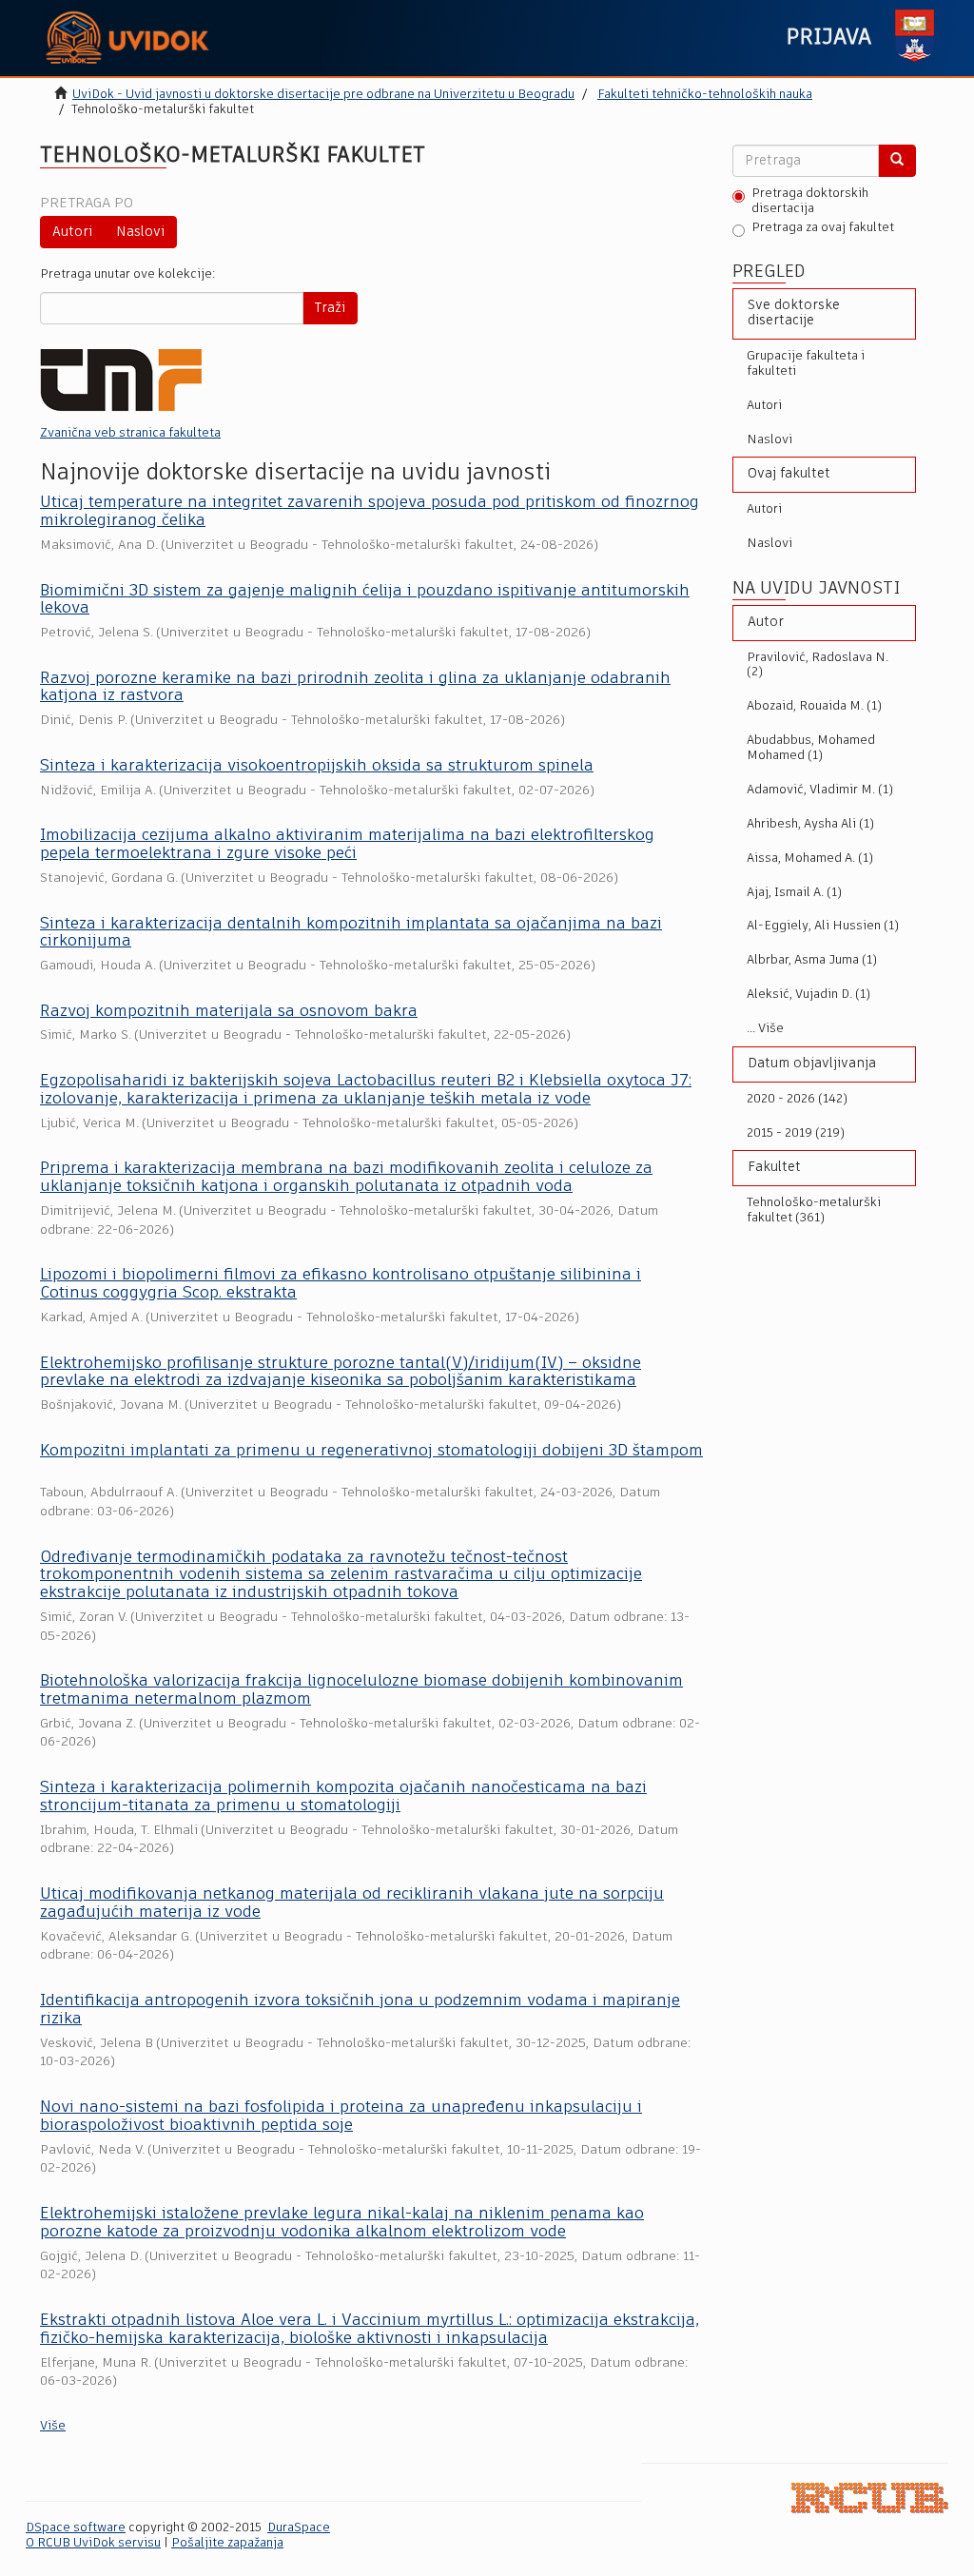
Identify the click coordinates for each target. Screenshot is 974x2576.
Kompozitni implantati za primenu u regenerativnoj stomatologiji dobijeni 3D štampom (371, 1451)
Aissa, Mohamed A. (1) (810, 859)
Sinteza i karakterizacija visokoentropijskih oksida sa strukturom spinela (317, 766)
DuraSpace (299, 2528)
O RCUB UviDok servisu (93, 2543)
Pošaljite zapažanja (227, 2543)
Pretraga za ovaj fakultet (823, 228)
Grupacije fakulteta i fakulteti (806, 364)
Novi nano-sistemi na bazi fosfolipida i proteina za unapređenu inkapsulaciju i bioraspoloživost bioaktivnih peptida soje (341, 2117)
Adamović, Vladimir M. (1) (820, 790)
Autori (72, 232)
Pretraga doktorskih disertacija (810, 201)
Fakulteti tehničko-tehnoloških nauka (705, 95)
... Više (765, 1029)
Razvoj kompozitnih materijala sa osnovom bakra (229, 1012)
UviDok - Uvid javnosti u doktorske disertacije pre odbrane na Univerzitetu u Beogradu (323, 95)
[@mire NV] (870, 2498)
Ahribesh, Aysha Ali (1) (810, 824)
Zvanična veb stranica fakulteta (130, 433)
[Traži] (897, 161)
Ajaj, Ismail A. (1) (794, 893)
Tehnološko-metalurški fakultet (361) (814, 1210)
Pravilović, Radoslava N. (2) (818, 665)
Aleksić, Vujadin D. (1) (808, 995)
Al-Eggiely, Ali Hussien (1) (823, 926)
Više (53, 2426)
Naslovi (140, 232)
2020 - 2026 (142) (797, 1099)
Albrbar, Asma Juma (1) (812, 960)
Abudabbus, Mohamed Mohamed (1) (811, 748)
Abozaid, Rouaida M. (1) (814, 706)
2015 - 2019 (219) (796, 1133)
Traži (330, 308)
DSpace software (76, 2528)
